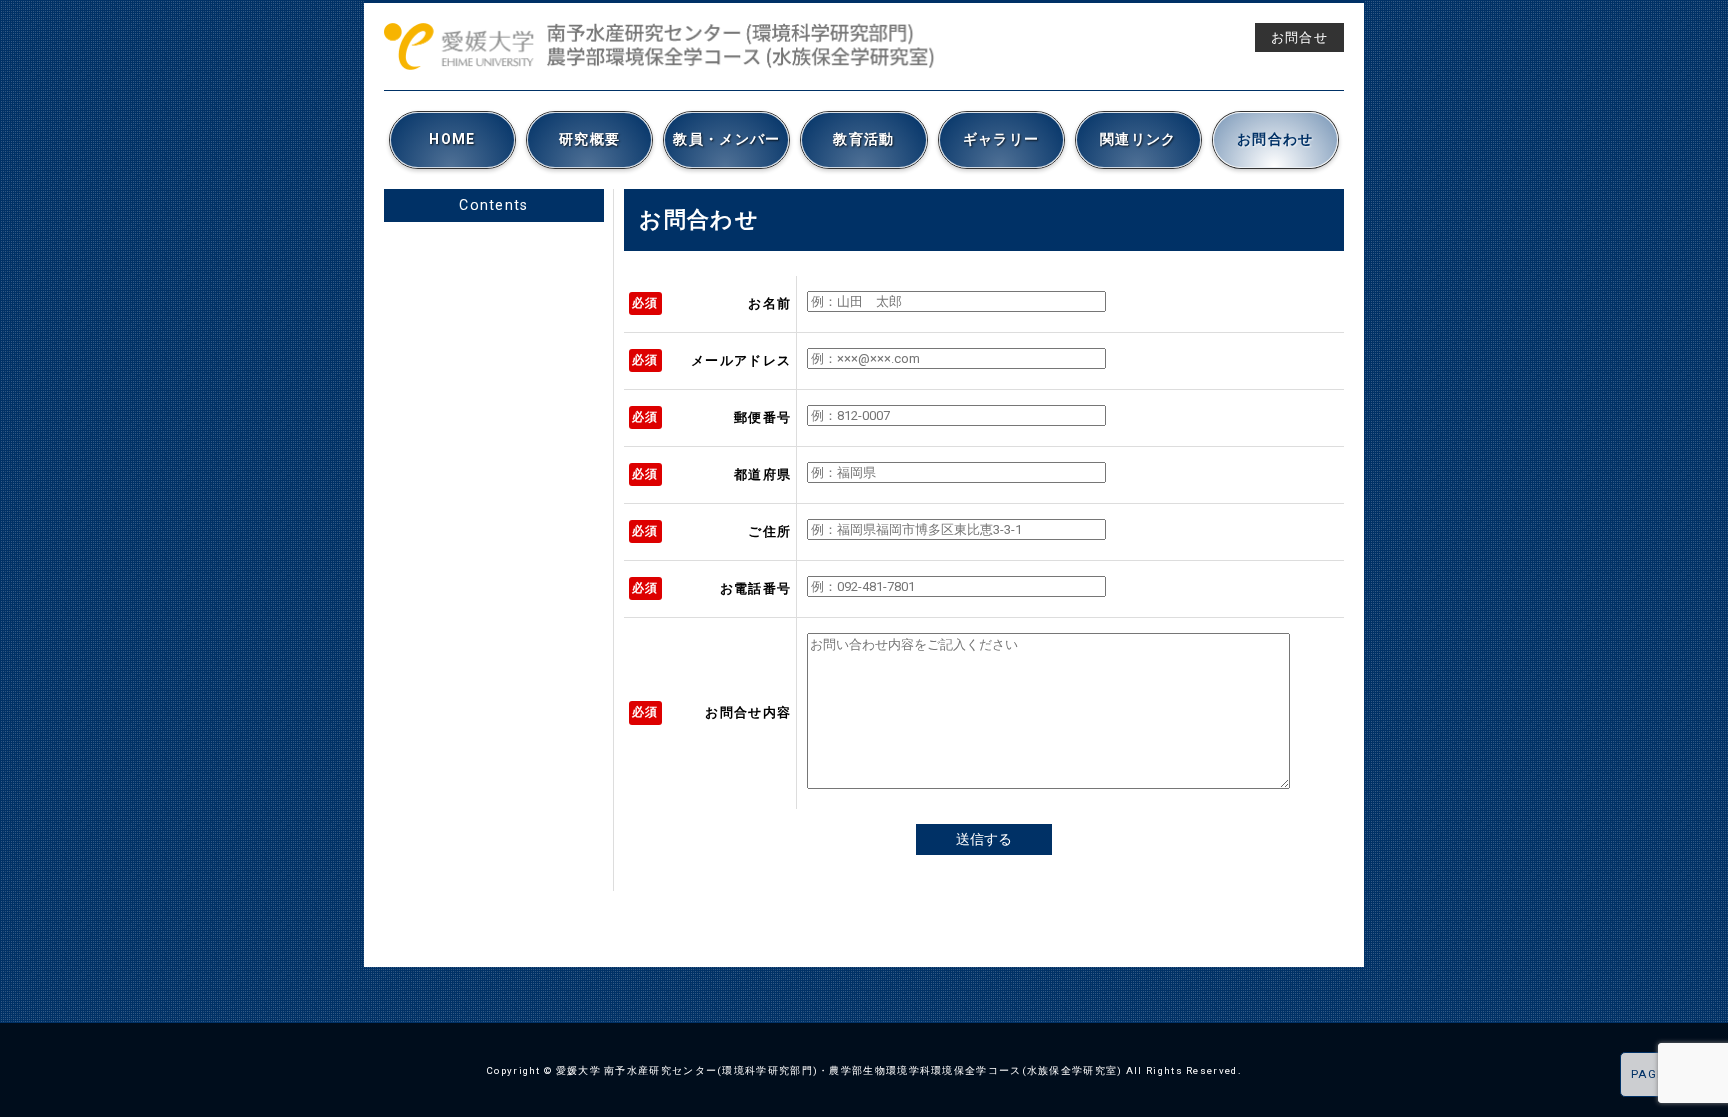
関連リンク (1138, 139)
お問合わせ (1275, 139)
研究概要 (589, 139)
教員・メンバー (726, 139)
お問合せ (1299, 37)
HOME (452, 139)
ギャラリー (1001, 139)
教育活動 (863, 139)
